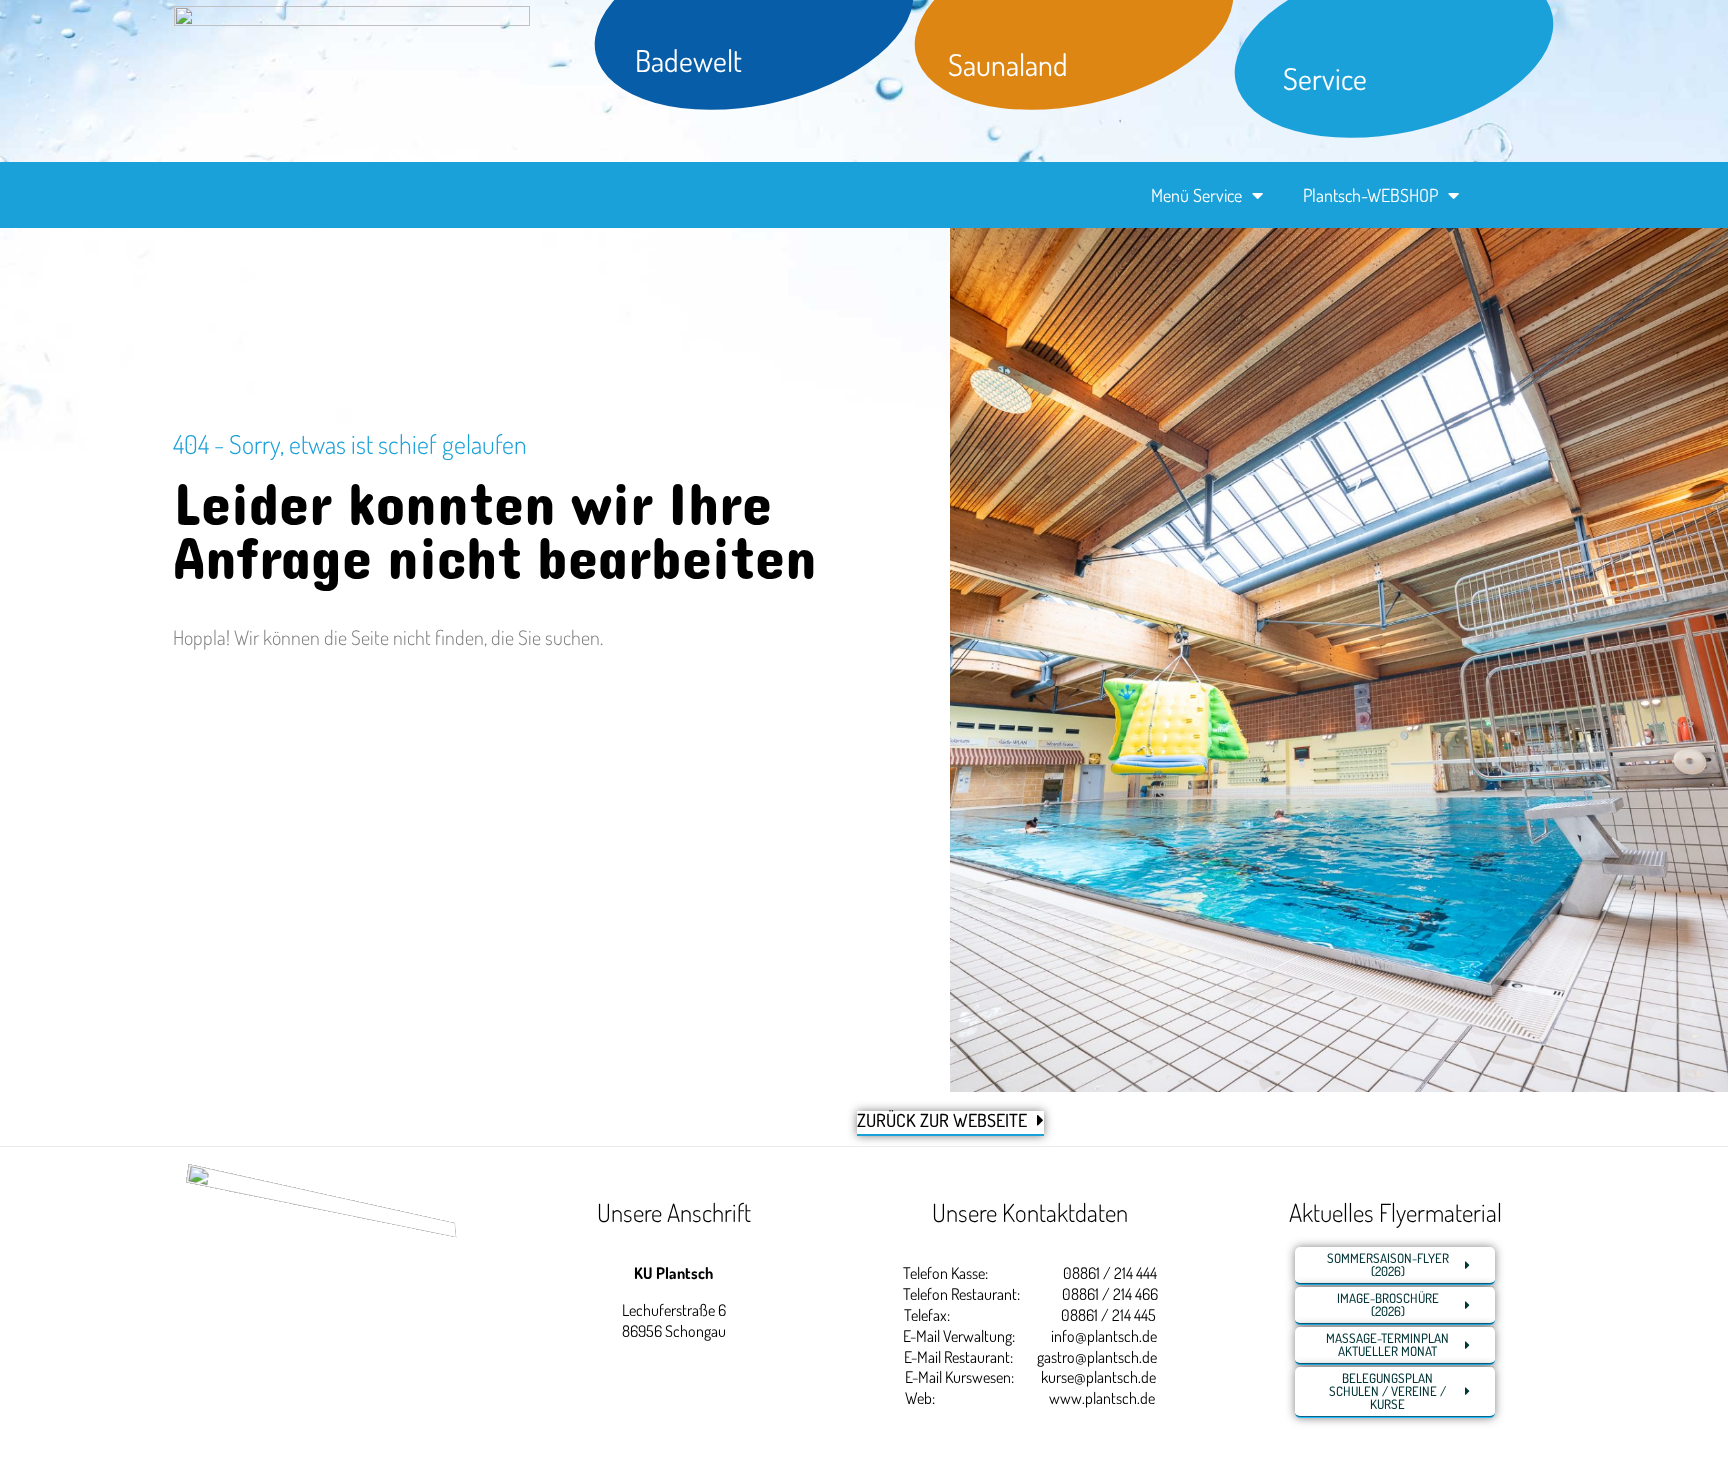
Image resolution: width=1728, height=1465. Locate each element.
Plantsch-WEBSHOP (1370, 195)
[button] (44, 1421)
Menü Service (1196, 195)
